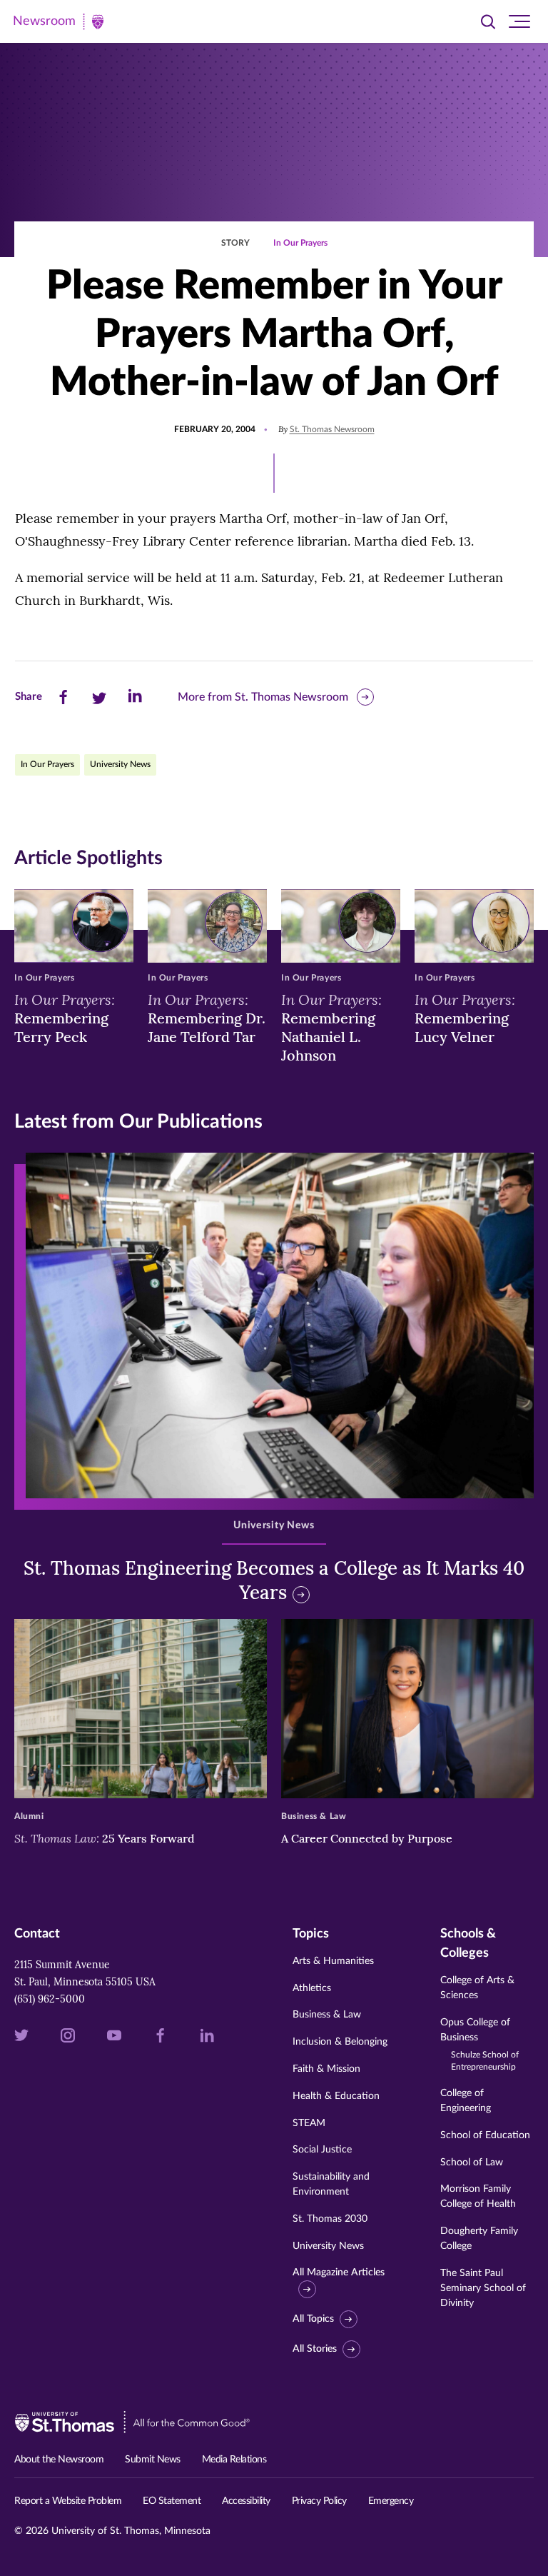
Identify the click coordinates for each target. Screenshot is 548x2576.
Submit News (153, 2460)
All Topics (313, 2319)
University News (120, 764)
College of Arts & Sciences (477, 1988)
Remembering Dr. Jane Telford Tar (207, 1018)
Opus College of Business (479, 2045)
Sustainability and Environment (331, 2184)
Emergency (391, 2501)
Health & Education (336, 2096)
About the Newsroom (59, 2460)
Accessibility (246, 2501)
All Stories (315, 2349)
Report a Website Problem (68, 2501)
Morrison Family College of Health (478, 2196)
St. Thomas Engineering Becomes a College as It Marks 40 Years (274, 1580)
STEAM (309, 2123)
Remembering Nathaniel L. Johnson (331, 1027)
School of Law (472, 2162)
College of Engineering (466, 2101)
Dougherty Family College (479, 2239)
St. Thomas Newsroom (332, 429)
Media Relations (234, 2460)
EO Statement (172, 2501)
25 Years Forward (105, 1838)
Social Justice (322, 2150)
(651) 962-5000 (50, 1999)
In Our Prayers (300, 243)
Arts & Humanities (333, 1961)
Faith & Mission (326, 2069)
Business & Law (327, 2015)
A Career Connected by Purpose (368, 1838)
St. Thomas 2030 (330, 2219)
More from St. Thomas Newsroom (263, 697)
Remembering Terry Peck (65, 1018)
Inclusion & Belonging (340, 2042)
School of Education (485, 2135)
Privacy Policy (319, 2501)
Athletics (312, 1988)
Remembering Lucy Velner (465, 1018)
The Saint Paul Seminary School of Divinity (483, 2288)
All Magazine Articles (339, 2272)
